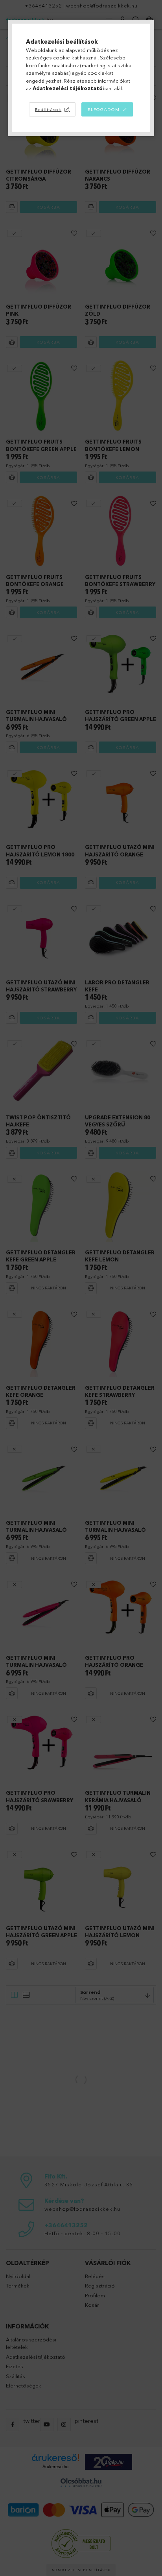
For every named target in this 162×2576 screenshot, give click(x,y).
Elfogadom (104, 109)
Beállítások (48, 109)
